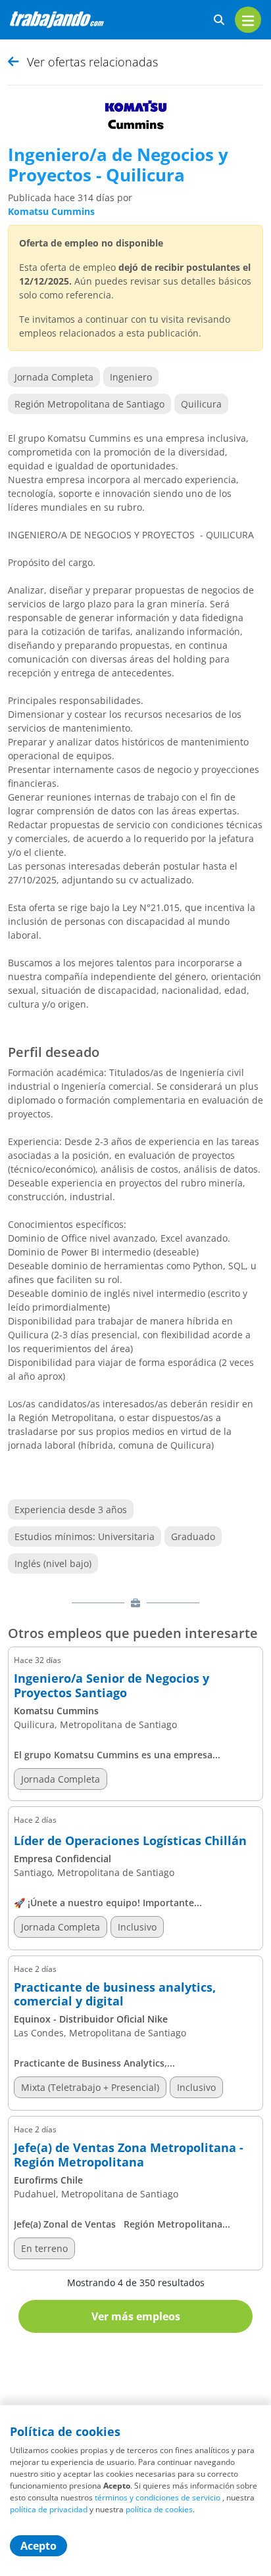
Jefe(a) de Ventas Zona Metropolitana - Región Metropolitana (129, 2155)
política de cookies (159, 2509)
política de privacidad (49, 2509)
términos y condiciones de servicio (158, 2497)
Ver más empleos (136, 2316)
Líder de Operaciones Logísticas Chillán (130, 1841)
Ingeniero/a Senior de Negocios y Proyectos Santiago (111, 1686)
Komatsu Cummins (51, 211)
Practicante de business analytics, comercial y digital (115, 1995)
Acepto (38, 2546)
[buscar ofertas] (219, 20)
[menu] (248, 20)
